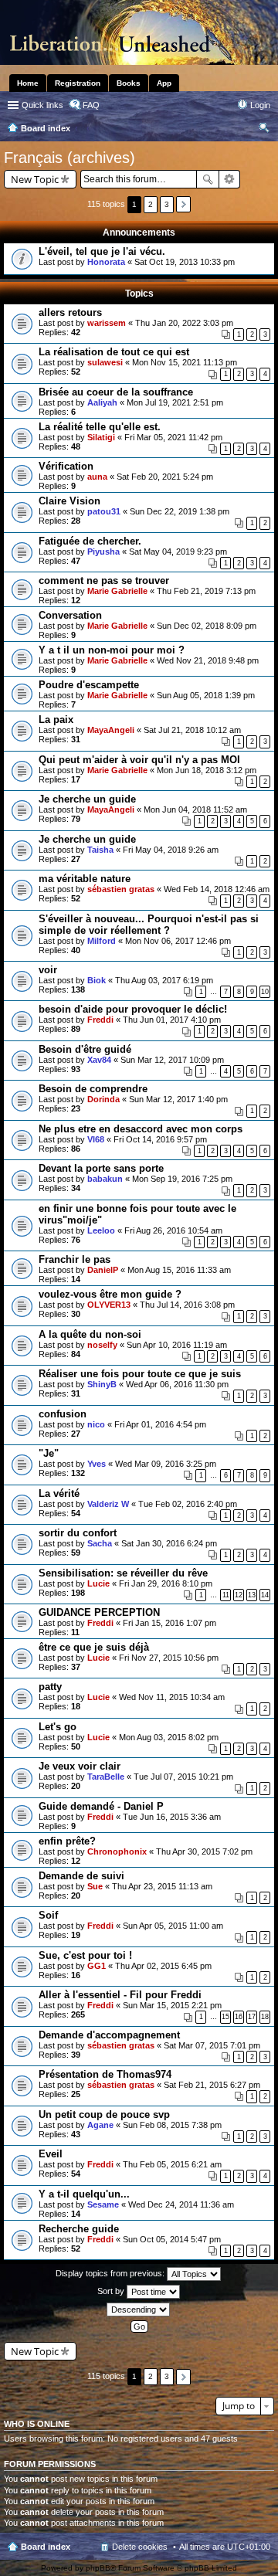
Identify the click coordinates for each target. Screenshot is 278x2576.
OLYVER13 (109, 1305)
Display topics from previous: (111, 2273)
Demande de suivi (81, 1876)
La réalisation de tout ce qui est (114, 352)
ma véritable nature (85, 879)
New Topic (35, 179)
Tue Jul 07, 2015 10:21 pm (183, 1777)
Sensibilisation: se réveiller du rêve (123, 1573)
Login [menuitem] (260, 105)
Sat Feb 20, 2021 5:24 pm (165, 477)
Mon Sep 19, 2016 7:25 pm (182, 1179)
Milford (102, 941)
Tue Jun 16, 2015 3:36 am (172, 1817)
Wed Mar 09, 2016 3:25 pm (166, 1464)
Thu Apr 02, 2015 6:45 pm (163, 1966)
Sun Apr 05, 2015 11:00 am (173, 1926)
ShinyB (102, 1384)
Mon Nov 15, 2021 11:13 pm (185, 362)
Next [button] (183, 204)
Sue (95, 1886)
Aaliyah (102, 402)
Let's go (58, 1727)
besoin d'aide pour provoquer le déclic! (133, 1009)
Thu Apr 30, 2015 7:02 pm (204, 1851)
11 (226, 1595)
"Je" (49, 1453)
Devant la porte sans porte (101, 1168)
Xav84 (99, 1060)
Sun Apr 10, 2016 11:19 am (177, 1345)
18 (265, 2017)
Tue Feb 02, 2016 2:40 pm (188, 1504)
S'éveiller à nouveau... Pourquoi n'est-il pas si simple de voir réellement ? (149, 925)
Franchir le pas (75, 1259)
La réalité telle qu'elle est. (100, 427)
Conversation (70, 615)
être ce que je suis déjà (94, 1647)
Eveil (51, 2154)
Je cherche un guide (87, 799)
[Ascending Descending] (139, 2310)
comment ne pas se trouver (104, 580)
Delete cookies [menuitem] (140, 2547)
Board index (46, 2547)
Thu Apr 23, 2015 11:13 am (162, 1886)
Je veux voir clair (80, 1766)
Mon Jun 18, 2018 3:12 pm (207, 770)
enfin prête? (67, 1841)
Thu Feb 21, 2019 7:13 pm (206, 591)
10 (265, 992)
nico (96, 1424)
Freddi (100, 1020)
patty (50, 1687)
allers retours (70, 312)
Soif (48, 1915)
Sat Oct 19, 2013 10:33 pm (185, 262)
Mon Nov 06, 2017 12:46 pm (178, 941)
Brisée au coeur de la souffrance (116, 392)
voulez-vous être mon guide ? (110, 1294)
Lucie (98, 1583)
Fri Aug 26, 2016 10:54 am (173, 1230)
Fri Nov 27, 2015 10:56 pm (169, 1658)
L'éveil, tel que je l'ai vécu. (102, 251)
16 (239, 2017)
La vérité (59, 1493)
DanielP (103, 1270)
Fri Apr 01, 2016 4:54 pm (160, 1424)
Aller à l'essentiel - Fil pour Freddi (120, 1995)
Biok (97, 980)
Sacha (100, 1543)
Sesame (103, 2204)
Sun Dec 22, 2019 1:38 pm (180, 511)
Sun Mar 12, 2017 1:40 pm (178, 1099)
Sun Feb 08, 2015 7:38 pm (172, 2125)
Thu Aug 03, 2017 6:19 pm (164, 980)
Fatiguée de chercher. (90, 541)
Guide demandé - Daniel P (101, 1806)
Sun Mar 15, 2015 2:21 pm (172, 2005)
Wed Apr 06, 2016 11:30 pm (177, 1384)
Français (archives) (69, 158)
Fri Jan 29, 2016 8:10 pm (166, 1583)
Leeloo (101, 1230)
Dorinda (103, 1099)
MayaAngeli (111, 730)
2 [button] (151, 204)
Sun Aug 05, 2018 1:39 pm (206, 695)
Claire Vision (69, 501)
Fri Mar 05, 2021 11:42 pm (173, 437)
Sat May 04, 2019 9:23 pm (178, 552)
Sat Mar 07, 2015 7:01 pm (212, 2045)
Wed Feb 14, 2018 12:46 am (217, 889)
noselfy (102, 1345)
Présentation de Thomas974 (105, 2074)
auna (97, 477)
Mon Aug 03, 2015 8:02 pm (169, 1737)
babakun (105, 1179)
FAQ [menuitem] (91, 105)
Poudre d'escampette (89, 685)
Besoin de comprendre (93, 1089)
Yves (97, 1464)
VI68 (96, 1139)
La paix (56, 720)
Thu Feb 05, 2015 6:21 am (172, 2164)
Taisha (100, 850)
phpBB (98, 2568)
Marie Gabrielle (117, 591)
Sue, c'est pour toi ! (85, 1955)
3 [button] (167, 204)
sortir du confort (78, 1533)
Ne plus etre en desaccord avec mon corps (141, 1129)
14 (265, 1595)
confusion (63, 1414)
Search (208, 179)
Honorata (106, 262)
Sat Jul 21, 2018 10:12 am (192, 730)
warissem (107, 323)
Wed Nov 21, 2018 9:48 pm (208, 660)
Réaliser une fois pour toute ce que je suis (140, 1374)
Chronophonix (117, 1851)
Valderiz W (108, 1504)
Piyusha (103, 552)
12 (239, 1595)
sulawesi (105, 362)
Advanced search (230, 179)
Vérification (66, 466)
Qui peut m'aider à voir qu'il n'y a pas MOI (139, 760)
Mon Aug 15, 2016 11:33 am (179, 1270)
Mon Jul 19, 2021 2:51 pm (175, 402)
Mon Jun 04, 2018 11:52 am (195, 809)
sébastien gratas (121, 889)
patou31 (104, 511)
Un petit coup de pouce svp (104, 2114)
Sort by (112, 2291)
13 (252, 1595)
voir (48, 970)
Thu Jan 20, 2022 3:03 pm (184, 323)
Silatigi (101, 437)
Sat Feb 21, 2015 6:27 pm (212, 2085)
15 (225, 2017)
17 (252, 2017)
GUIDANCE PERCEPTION (99, 1612)
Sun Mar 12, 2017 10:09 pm (172, 1060)
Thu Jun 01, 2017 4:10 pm (172, 1020)
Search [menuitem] (264, 130)
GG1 (97, 1966)
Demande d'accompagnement (109, 2035)
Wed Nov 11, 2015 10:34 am (172, 1697)
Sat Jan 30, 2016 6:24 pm (169, 1543)
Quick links (42, 105)
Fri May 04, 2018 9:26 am (171, 850)
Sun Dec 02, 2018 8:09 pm (207, 626)
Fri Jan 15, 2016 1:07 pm (170, 1623)
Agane (100, 2125)
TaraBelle (106, 1777)
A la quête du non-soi (90, 1334)
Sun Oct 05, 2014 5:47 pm (172, 2239)
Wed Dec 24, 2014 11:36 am (181, 2204)
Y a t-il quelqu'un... (84, 2194)
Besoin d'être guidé (85, 1049)
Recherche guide (79, 2229)
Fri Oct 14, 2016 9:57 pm (160, 1139)
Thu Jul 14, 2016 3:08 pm (187, 1305)
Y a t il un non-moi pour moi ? (112, 650)
